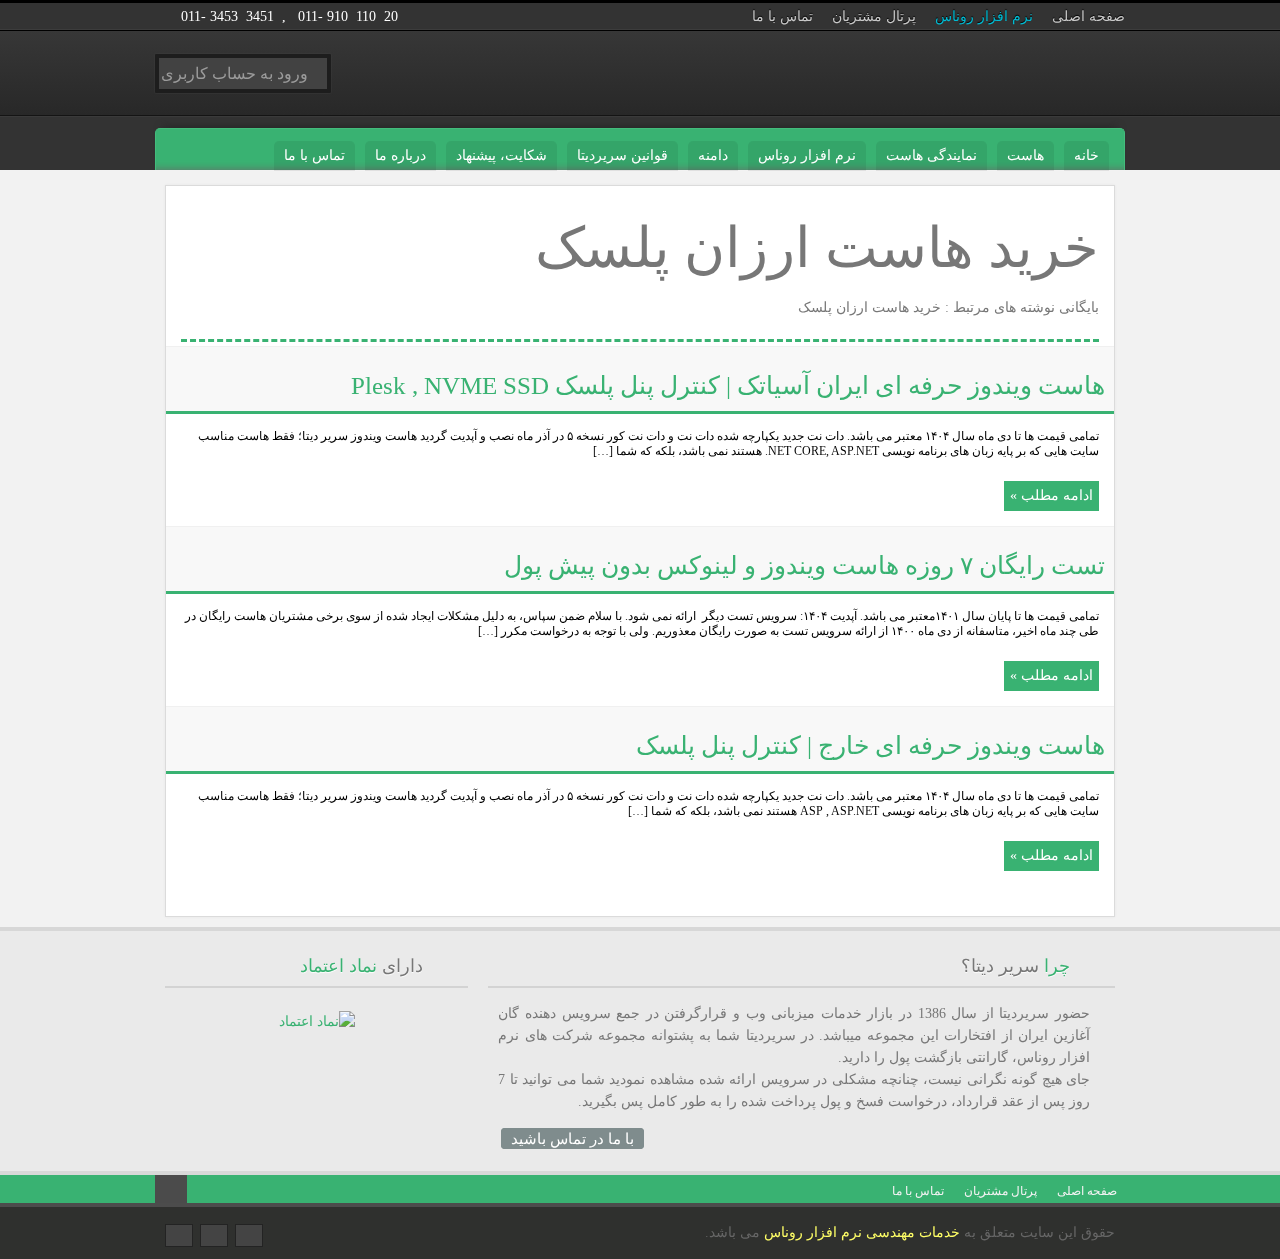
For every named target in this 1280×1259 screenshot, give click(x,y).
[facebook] (179, 1235)
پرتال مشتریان (874, 16)
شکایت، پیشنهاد (501, 155)
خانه (1086, 155)
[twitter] (249, 1235)
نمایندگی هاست (931, 155)
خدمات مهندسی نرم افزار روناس (862, 1232)
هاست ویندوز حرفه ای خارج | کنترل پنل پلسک (870, 745)
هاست (1025, 155)
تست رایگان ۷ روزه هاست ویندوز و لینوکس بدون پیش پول (804, 565)
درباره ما (400, 155)
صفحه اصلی (1088, 16)
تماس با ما (782, 16)
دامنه (713, 155)
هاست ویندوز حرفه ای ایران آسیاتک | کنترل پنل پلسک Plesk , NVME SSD (728, 385)
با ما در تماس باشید (572, 1138)
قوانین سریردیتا (622, 155)
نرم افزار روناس (984, 16)
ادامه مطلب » (1051, 495)
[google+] (214, 1235)
